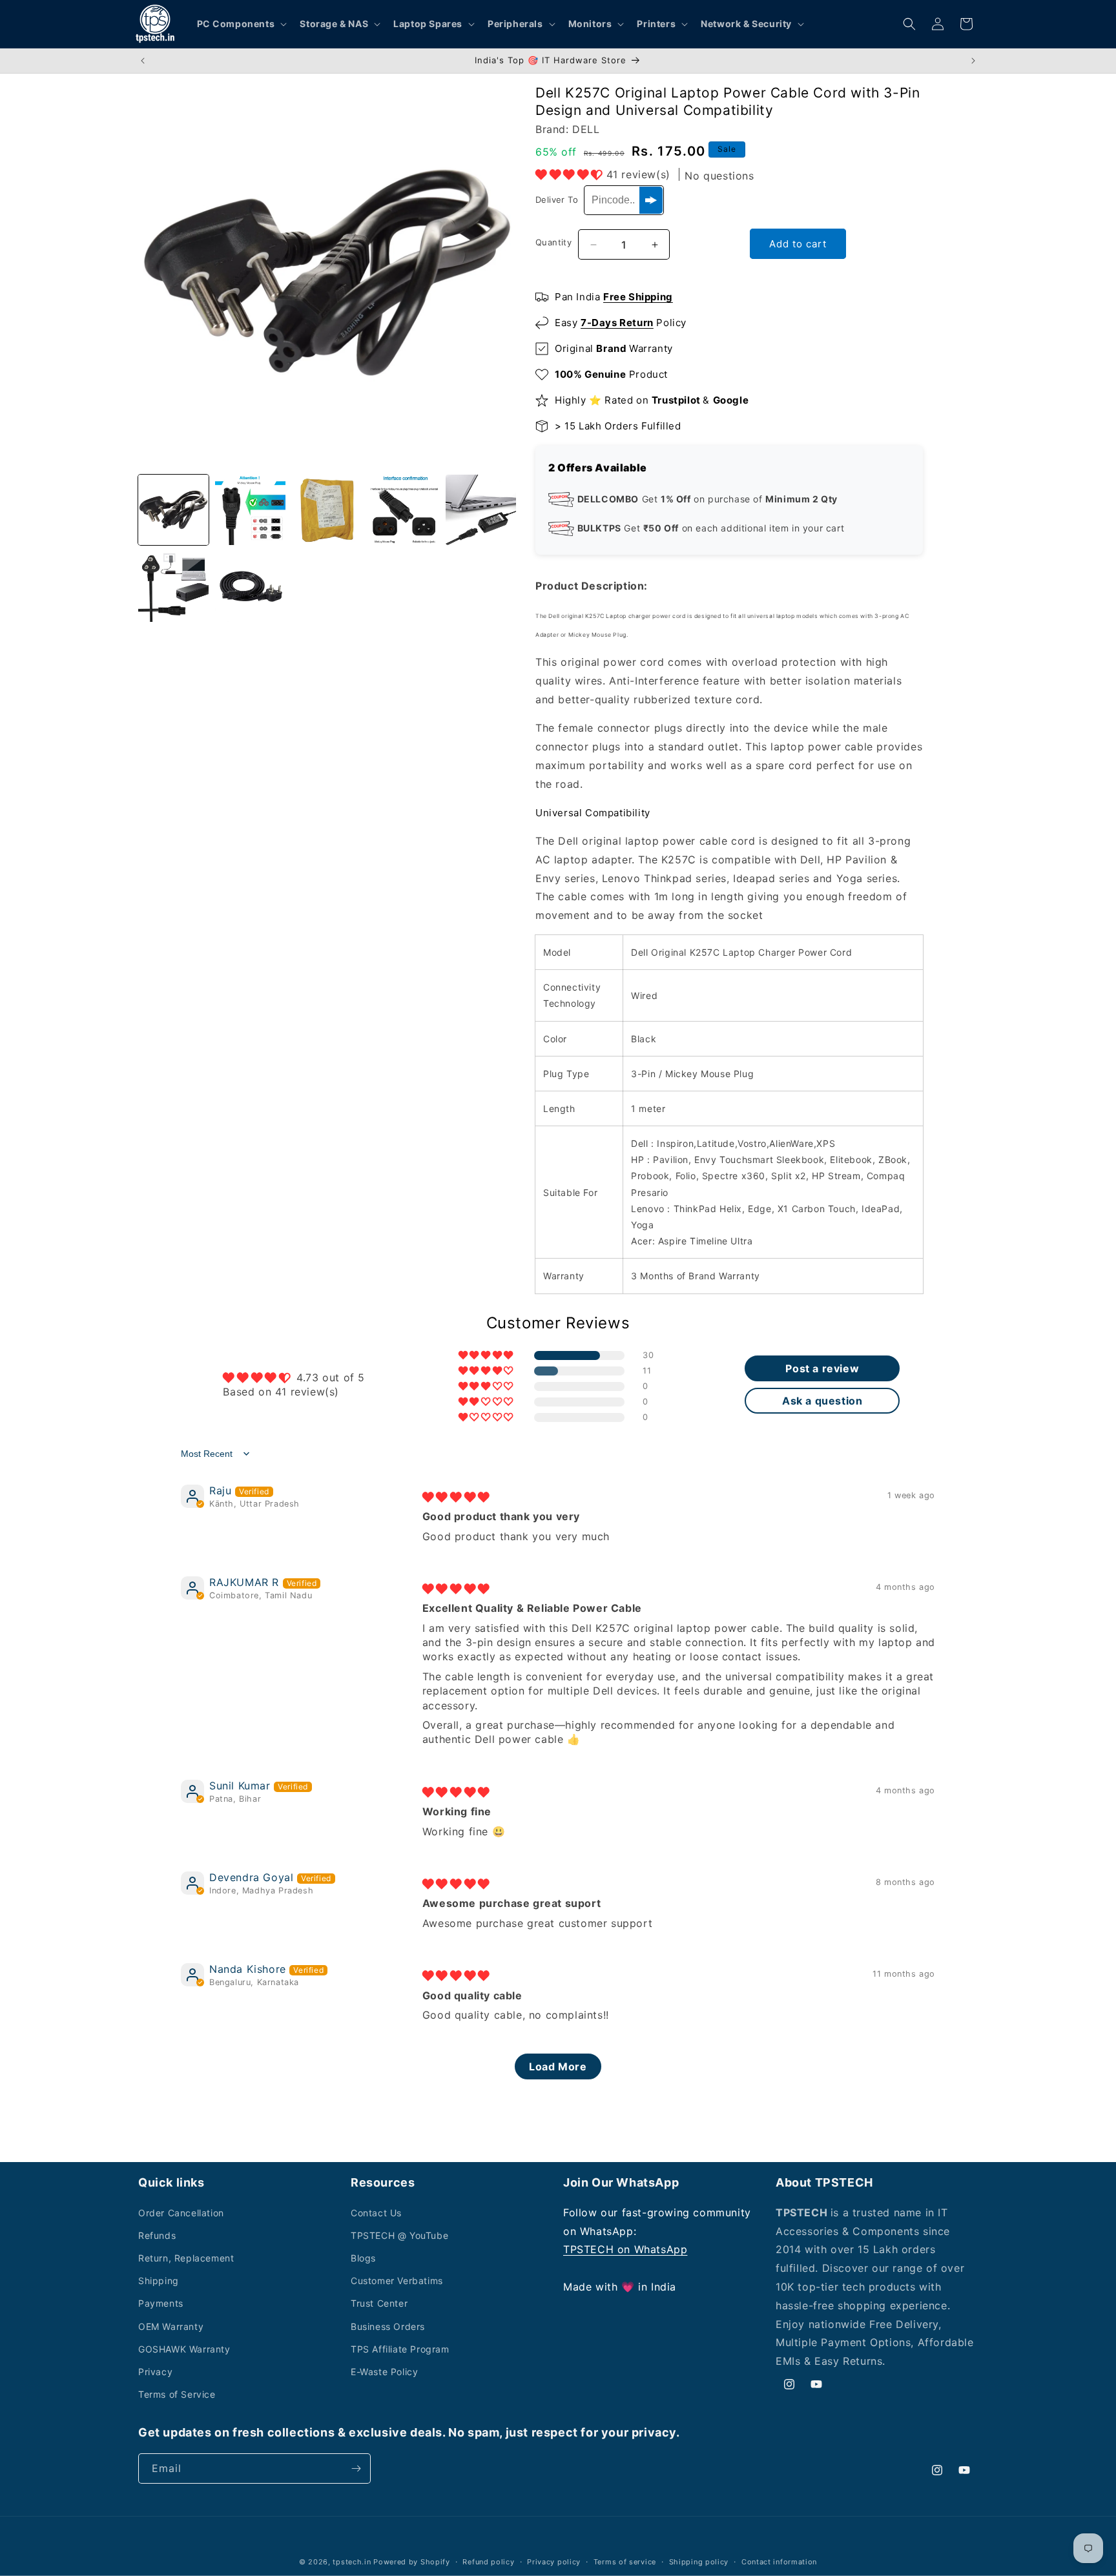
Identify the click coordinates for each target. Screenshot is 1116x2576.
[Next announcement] (973, 61)
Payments (161, 2303)
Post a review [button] (822, 1368)
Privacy (155, 2372)
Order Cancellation (181, 2213)
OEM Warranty (171, 2326)
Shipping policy (699, 2562)
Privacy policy (554, 2562)
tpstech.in (352, 2562)
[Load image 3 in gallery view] (327, 510)
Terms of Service (177, 2394)
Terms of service (625, 2562)
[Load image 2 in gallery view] (250, 510)
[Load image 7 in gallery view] (250, 587)
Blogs (363, 2258)
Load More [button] (558, 2066)
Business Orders (388, 2326)
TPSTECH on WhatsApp (625, 2249)
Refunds (157, 2235)
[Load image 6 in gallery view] (173, 587)
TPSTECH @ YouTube (399, 2235)
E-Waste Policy (384, 2372)
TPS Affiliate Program (400, 2349)
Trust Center (379, 2303)
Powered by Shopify (412, 2562)
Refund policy (488, 2562)
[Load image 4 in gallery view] (404, 510)
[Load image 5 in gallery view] (481, 510)
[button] (241, 24)
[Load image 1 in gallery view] (173, 510)
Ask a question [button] (822, 1401)
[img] (456, 1497)
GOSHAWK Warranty (184, 2349)
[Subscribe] (356, 2468)
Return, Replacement (186, 2258)
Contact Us (376, 2213)
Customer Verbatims (397, 2281)
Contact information (779, 2562)
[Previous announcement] (143, 61)
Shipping (159, 2281)
